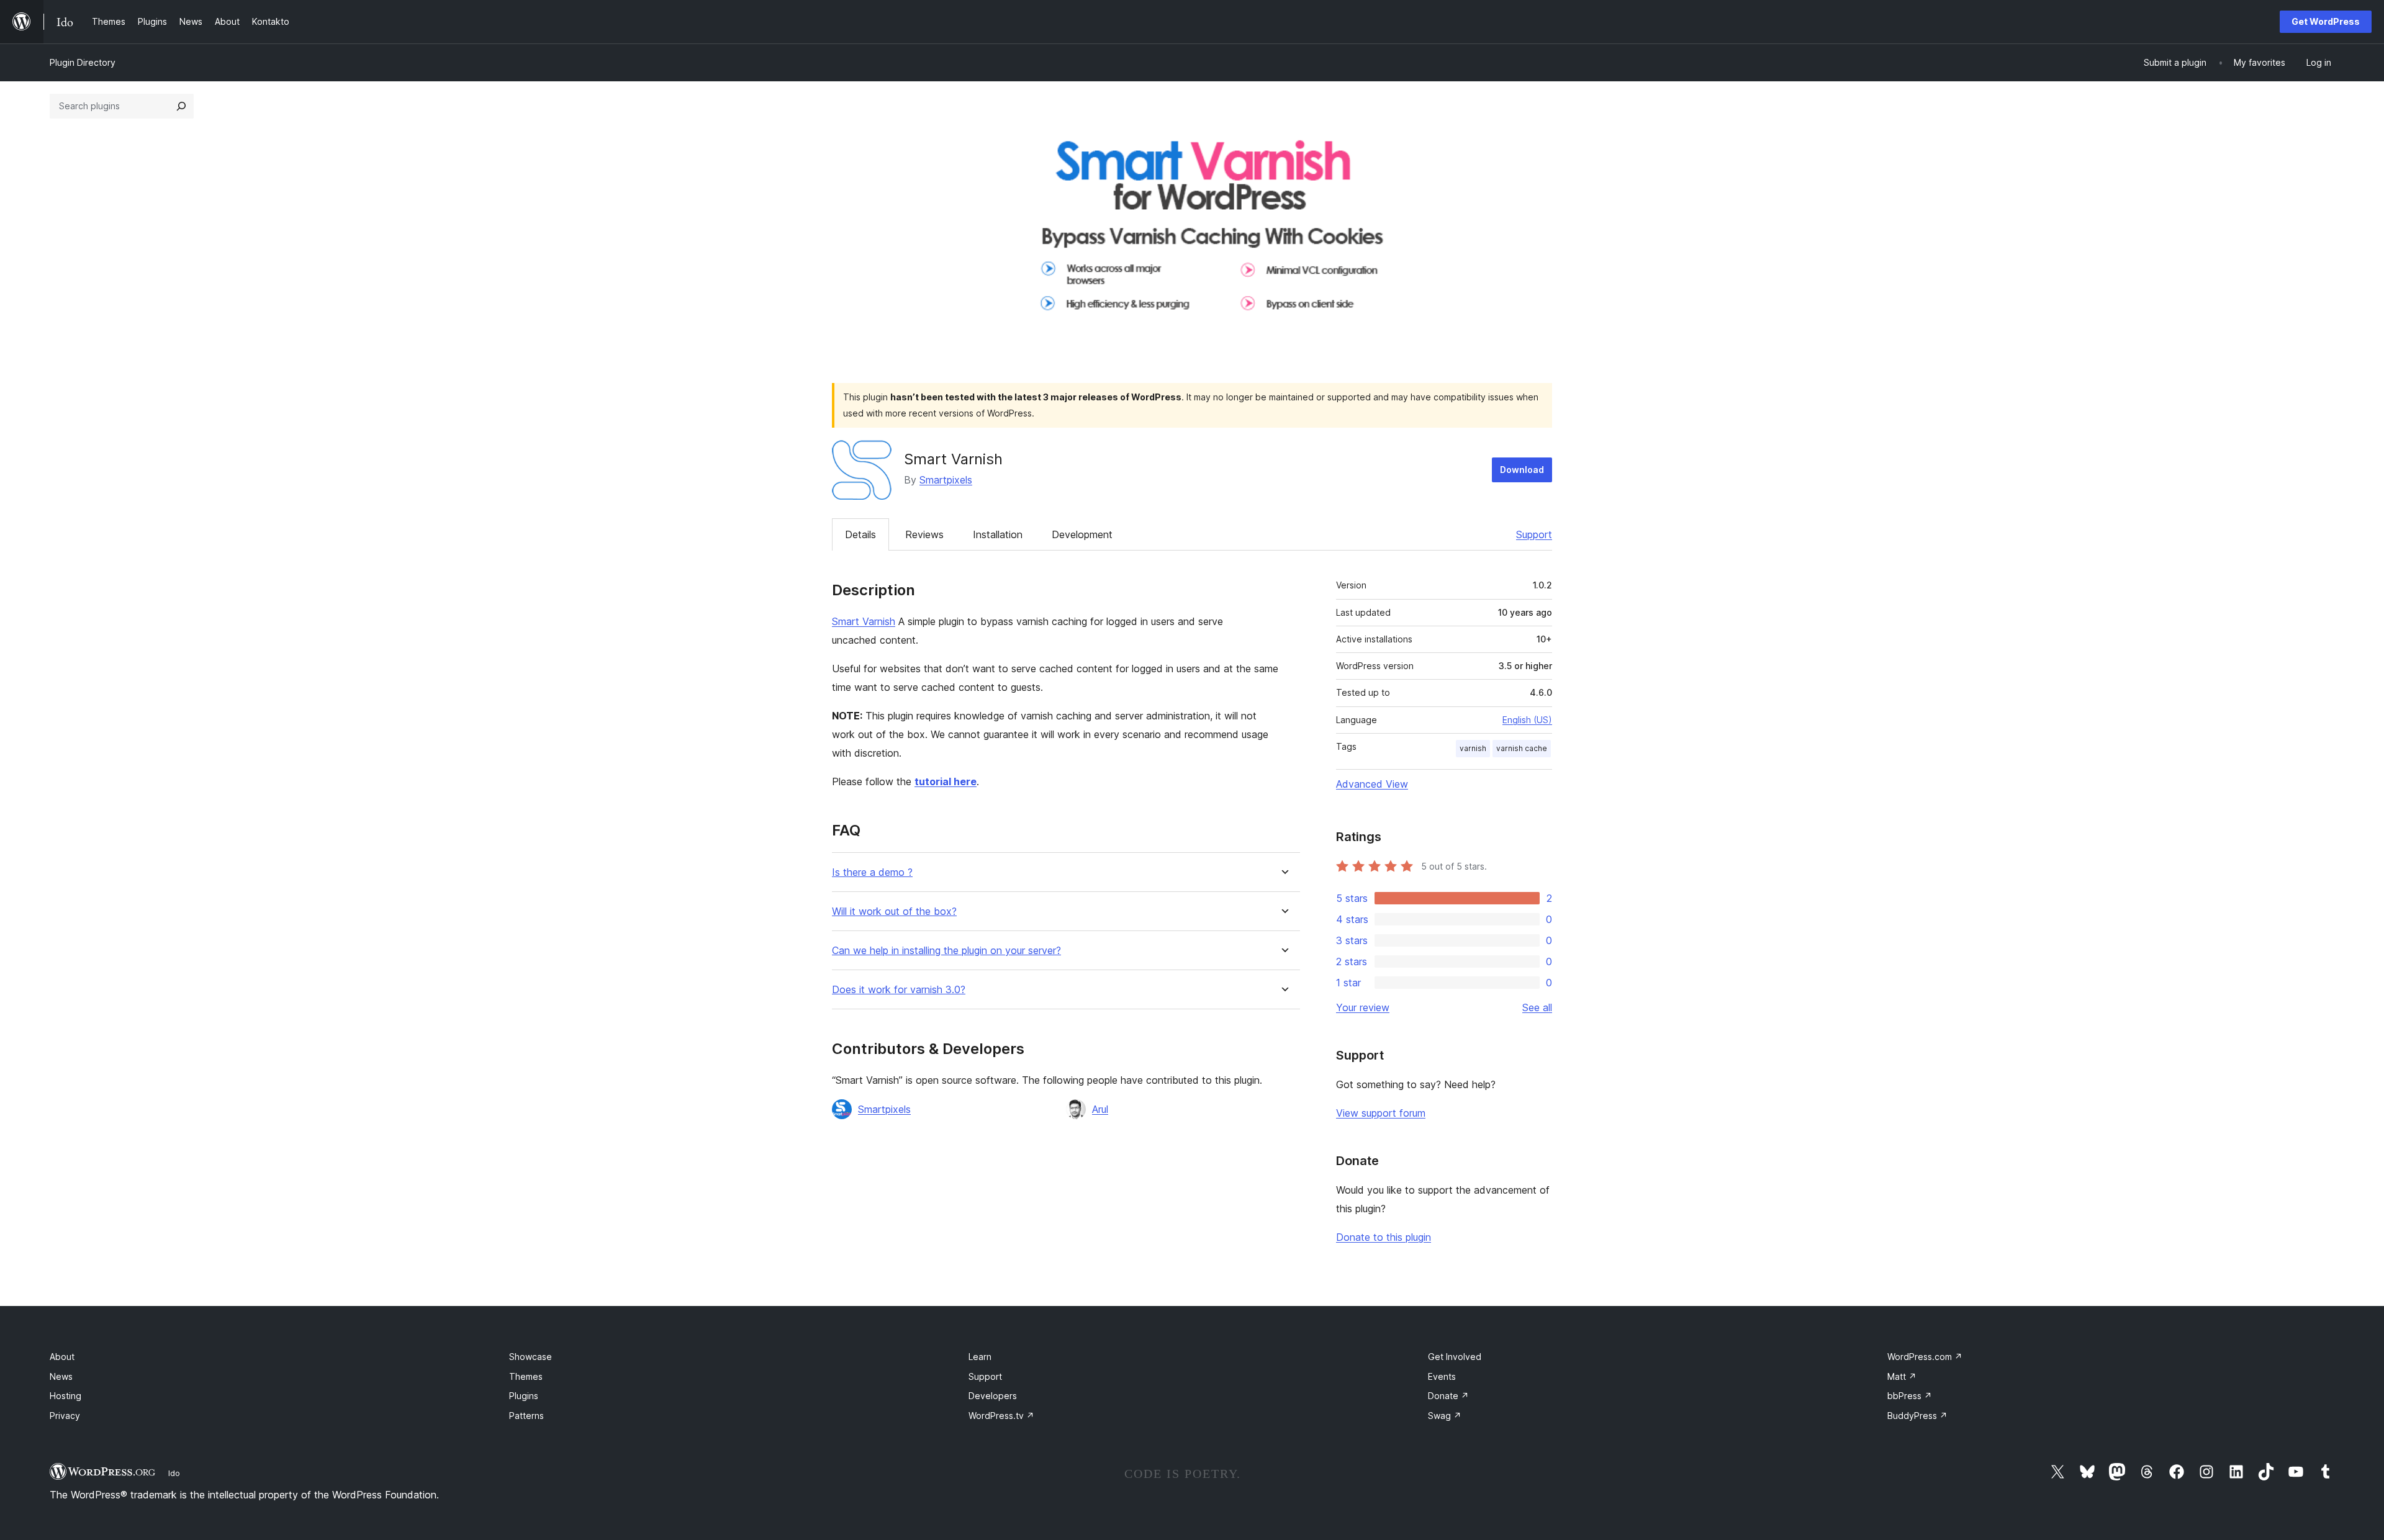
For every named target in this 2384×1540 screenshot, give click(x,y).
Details (860, 534)
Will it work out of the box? (894, 912)
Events (1442, 1376)
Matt (1902, 1376)
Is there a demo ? (872, 872)
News (61, 1376)
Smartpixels (946, 480)
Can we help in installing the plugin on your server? (946, 951)
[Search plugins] (181, 106)
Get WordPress (2326, 21)
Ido (174, 1473)
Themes (526, 1376)
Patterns (526, 1416)
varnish (1473, 748)
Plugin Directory (83, 62)
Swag (1445, 1416)
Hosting (65, 1396)
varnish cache (1522, 748)
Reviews (924, 534)
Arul (1100, 1109)
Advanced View (1372, 784)
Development (1082, 534)
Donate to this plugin (1384, 1237)
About (62, 1357)
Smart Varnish (864, 621)
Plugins (524, 1396)
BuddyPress (1917, 1416)
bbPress (1910, 1396)
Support (1534, 534)
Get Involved (1455, 1357)
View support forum (1381, 1113)
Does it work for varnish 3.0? (899, 990)
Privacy (65, 1416)
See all (1537, 1007)
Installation (998, 534)
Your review (1363, 1007)
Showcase (531, 1357)
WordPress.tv (1001, 1416)
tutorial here (946, 781)
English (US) (1527, 720)
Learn (980, 1357)
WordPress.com (1925, 1357)
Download (1522, 470)
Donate (1448, 1396)
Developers (993, 1396)
